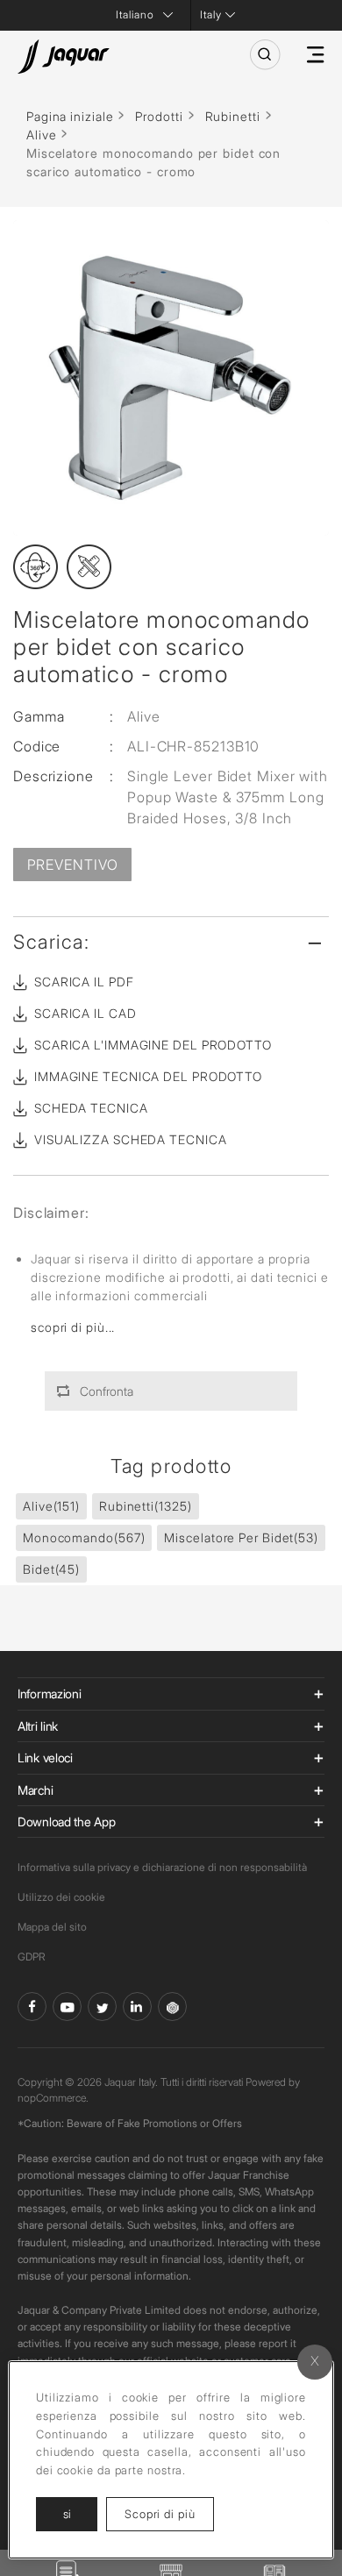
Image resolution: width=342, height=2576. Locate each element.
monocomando (84, 1537)
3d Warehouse (172, 2007)
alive (51, 1506)
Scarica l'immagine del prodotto (153, 1045)
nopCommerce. (53, 2098)
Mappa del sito (52, 1927)
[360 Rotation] (36, 567)
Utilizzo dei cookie (61, 1897)
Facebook (32, 2007)
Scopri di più (169, 2513)
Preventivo (73, 865)
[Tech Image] (89, 567)
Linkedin (137, 2007)
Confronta (107, 1391)
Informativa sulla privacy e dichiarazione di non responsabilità (162, 1867)
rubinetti (146, 1506)
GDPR (32, 1957)
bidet (51, 1569)
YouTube (67, 2007)
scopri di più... (73, 1327)
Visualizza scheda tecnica (131, 1139)
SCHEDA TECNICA (91, 1108)
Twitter (102, 2007)
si (67, 2514)
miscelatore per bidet (241, 1537)
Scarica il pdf (84, 982)
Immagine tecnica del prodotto (148, 1076)
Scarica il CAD (85, 1013)
